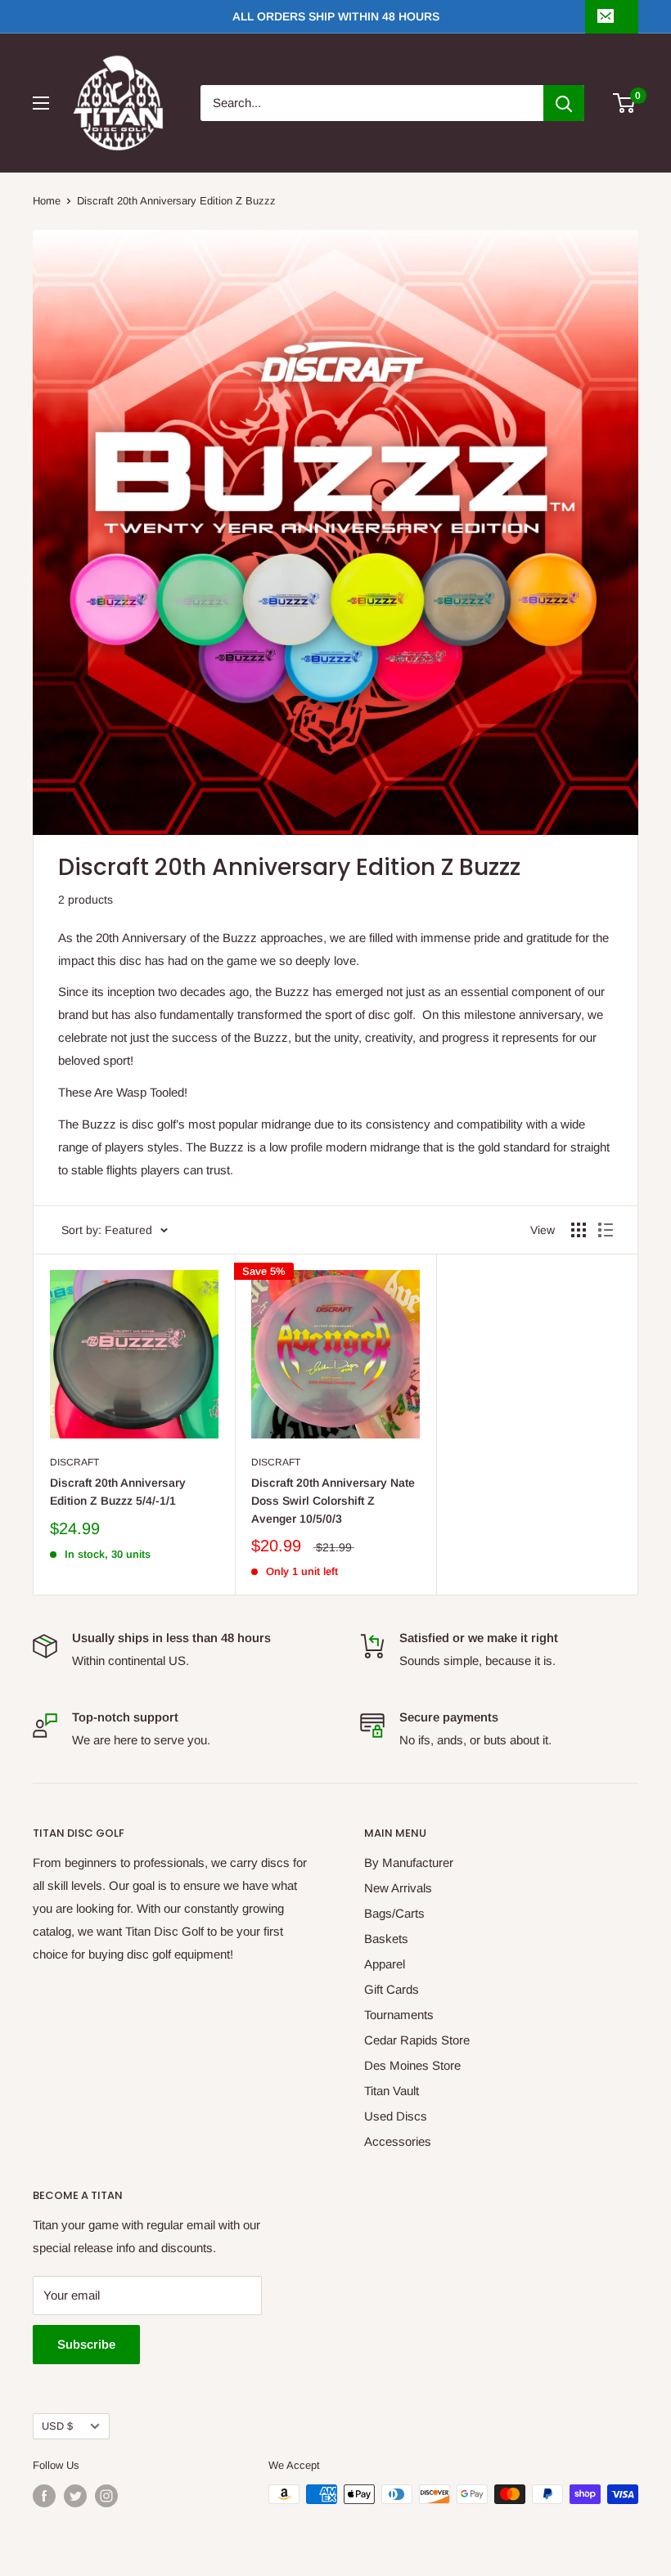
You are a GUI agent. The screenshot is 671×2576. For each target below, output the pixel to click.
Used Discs (396, 2116)
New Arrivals (398, 1888)
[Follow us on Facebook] (44, 2496)
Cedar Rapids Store (417, 2040)
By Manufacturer (409, 1862)
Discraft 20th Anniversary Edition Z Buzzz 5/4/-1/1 (118, 1492)
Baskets (386, 1939)
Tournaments (399, 2015)
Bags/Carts (394, 1913)
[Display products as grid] (579, 1230)
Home (47, 201)
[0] (625, 103)
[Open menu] (41, 103)
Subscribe (86, 2344)
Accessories (398, 2141)
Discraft (74, 1462)
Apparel (385, 1964)
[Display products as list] (606, 1230)
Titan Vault (392, 2091)
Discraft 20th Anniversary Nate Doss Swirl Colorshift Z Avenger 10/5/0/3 (333, 1500)
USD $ (57, 2426)
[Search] (564, 103)
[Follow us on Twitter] (75, 2496)
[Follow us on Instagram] (106, 2496)
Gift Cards (392, 1989)
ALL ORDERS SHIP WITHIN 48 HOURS (336, 16)
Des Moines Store (412, 2065)
